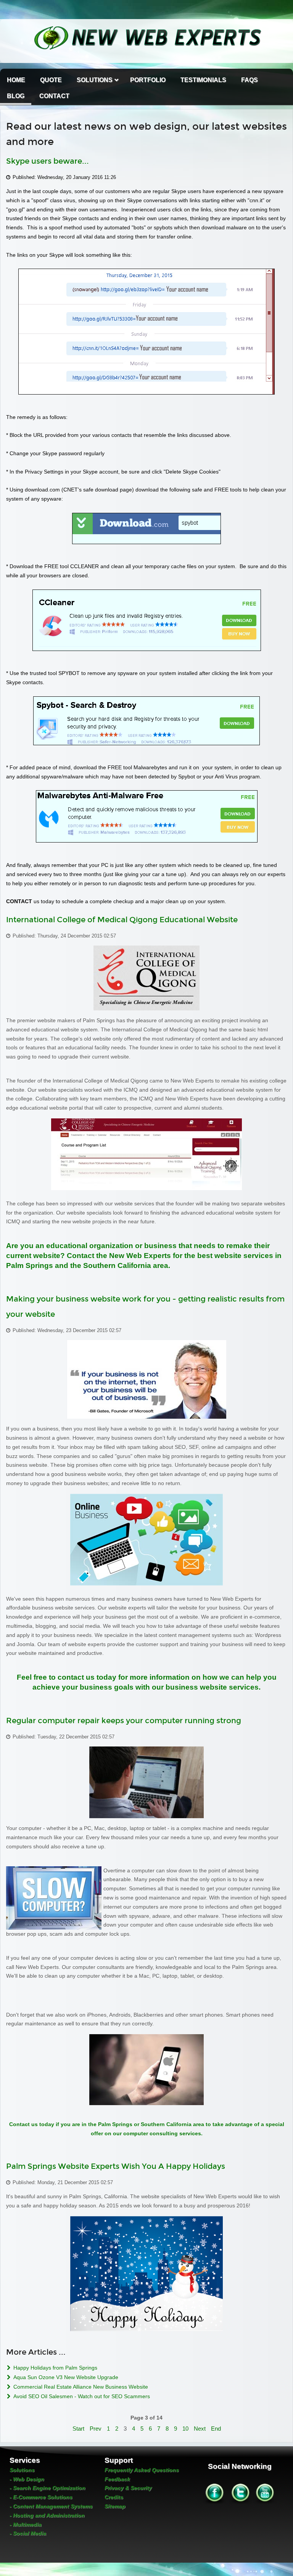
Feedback (117, 2479)
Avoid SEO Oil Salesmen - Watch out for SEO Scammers (81, 2396)
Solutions (95, 80)
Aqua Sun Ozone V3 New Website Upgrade (65, 2377)
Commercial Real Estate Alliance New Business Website (80, 2387)
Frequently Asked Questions (142, 2470)
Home (16, 80)
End (216, 2429)
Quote (51, 80)
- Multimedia (26, 2524)
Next (200, 2429)
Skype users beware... (47, 161)
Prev (96, 2429)
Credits (114, 2497)
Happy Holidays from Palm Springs (55, 2368)
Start (78, 2429)
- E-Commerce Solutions (41, 2497)
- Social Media (28, 2533)
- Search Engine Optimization (47, 2488)
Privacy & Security (128, 2488)
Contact (54, 96)
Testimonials (203, 80)
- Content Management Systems (51, 2506)
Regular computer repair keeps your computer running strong (124, 1721)
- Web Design (27, 2479)
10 (185, 2429)
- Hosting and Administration (47, 2515)
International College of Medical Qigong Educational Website (122, 920)
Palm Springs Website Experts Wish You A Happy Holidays (116, 2166)
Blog (16, 96)
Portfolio (148, 80)
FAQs (250, 80)
